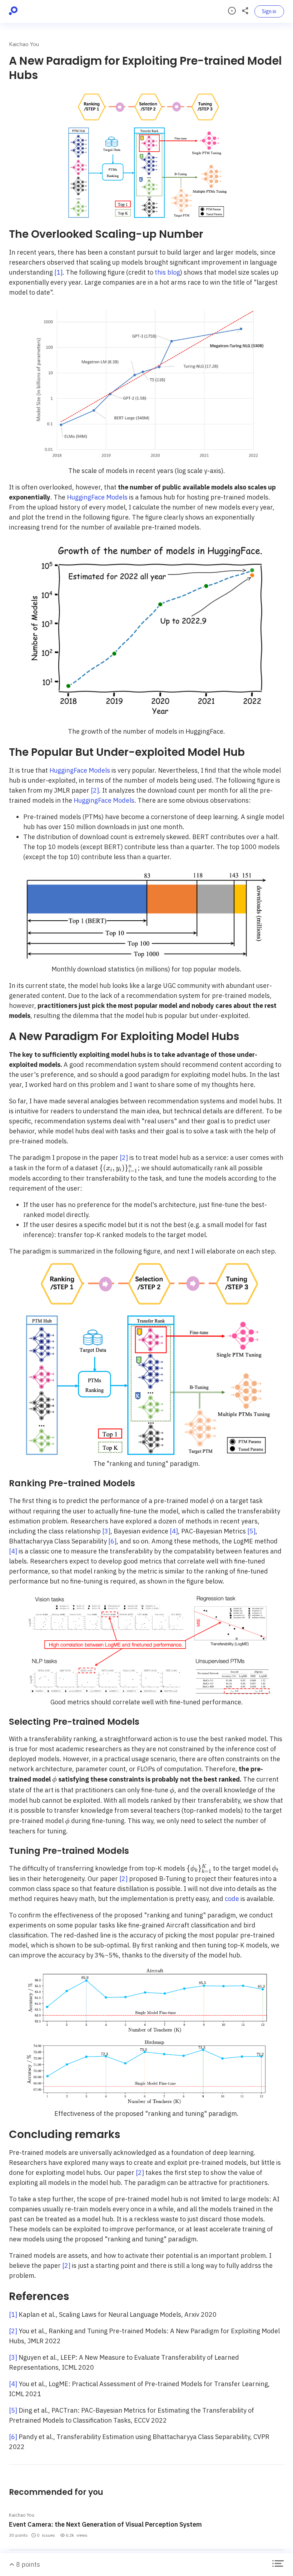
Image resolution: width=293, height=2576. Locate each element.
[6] (112, 1541)
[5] (251, 1531)
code (232, 1899)
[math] (118, 1168)
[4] (174, 1531)
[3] (106, 1531)
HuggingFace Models (97, 497)
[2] (95, 790)
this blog (167, 272)
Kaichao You (24, 44)
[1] (58, 272)
